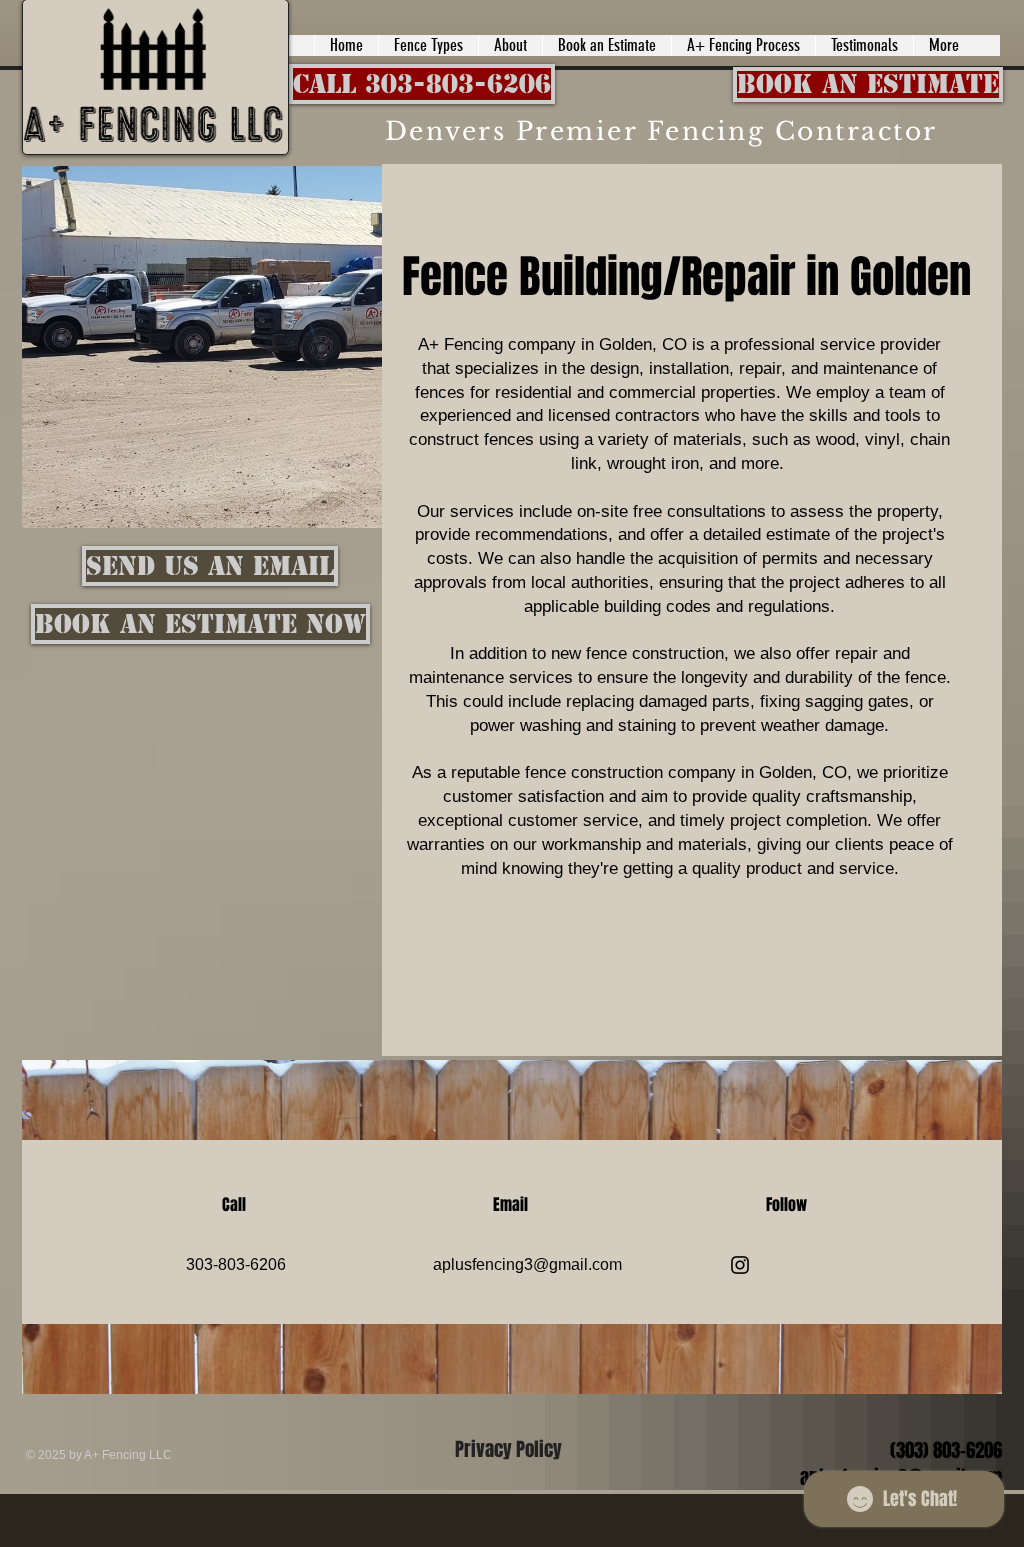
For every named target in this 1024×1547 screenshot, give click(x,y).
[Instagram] (740, 1265)
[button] (428, 45)
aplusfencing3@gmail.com (527, 1264)
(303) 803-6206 (946, 1450)
